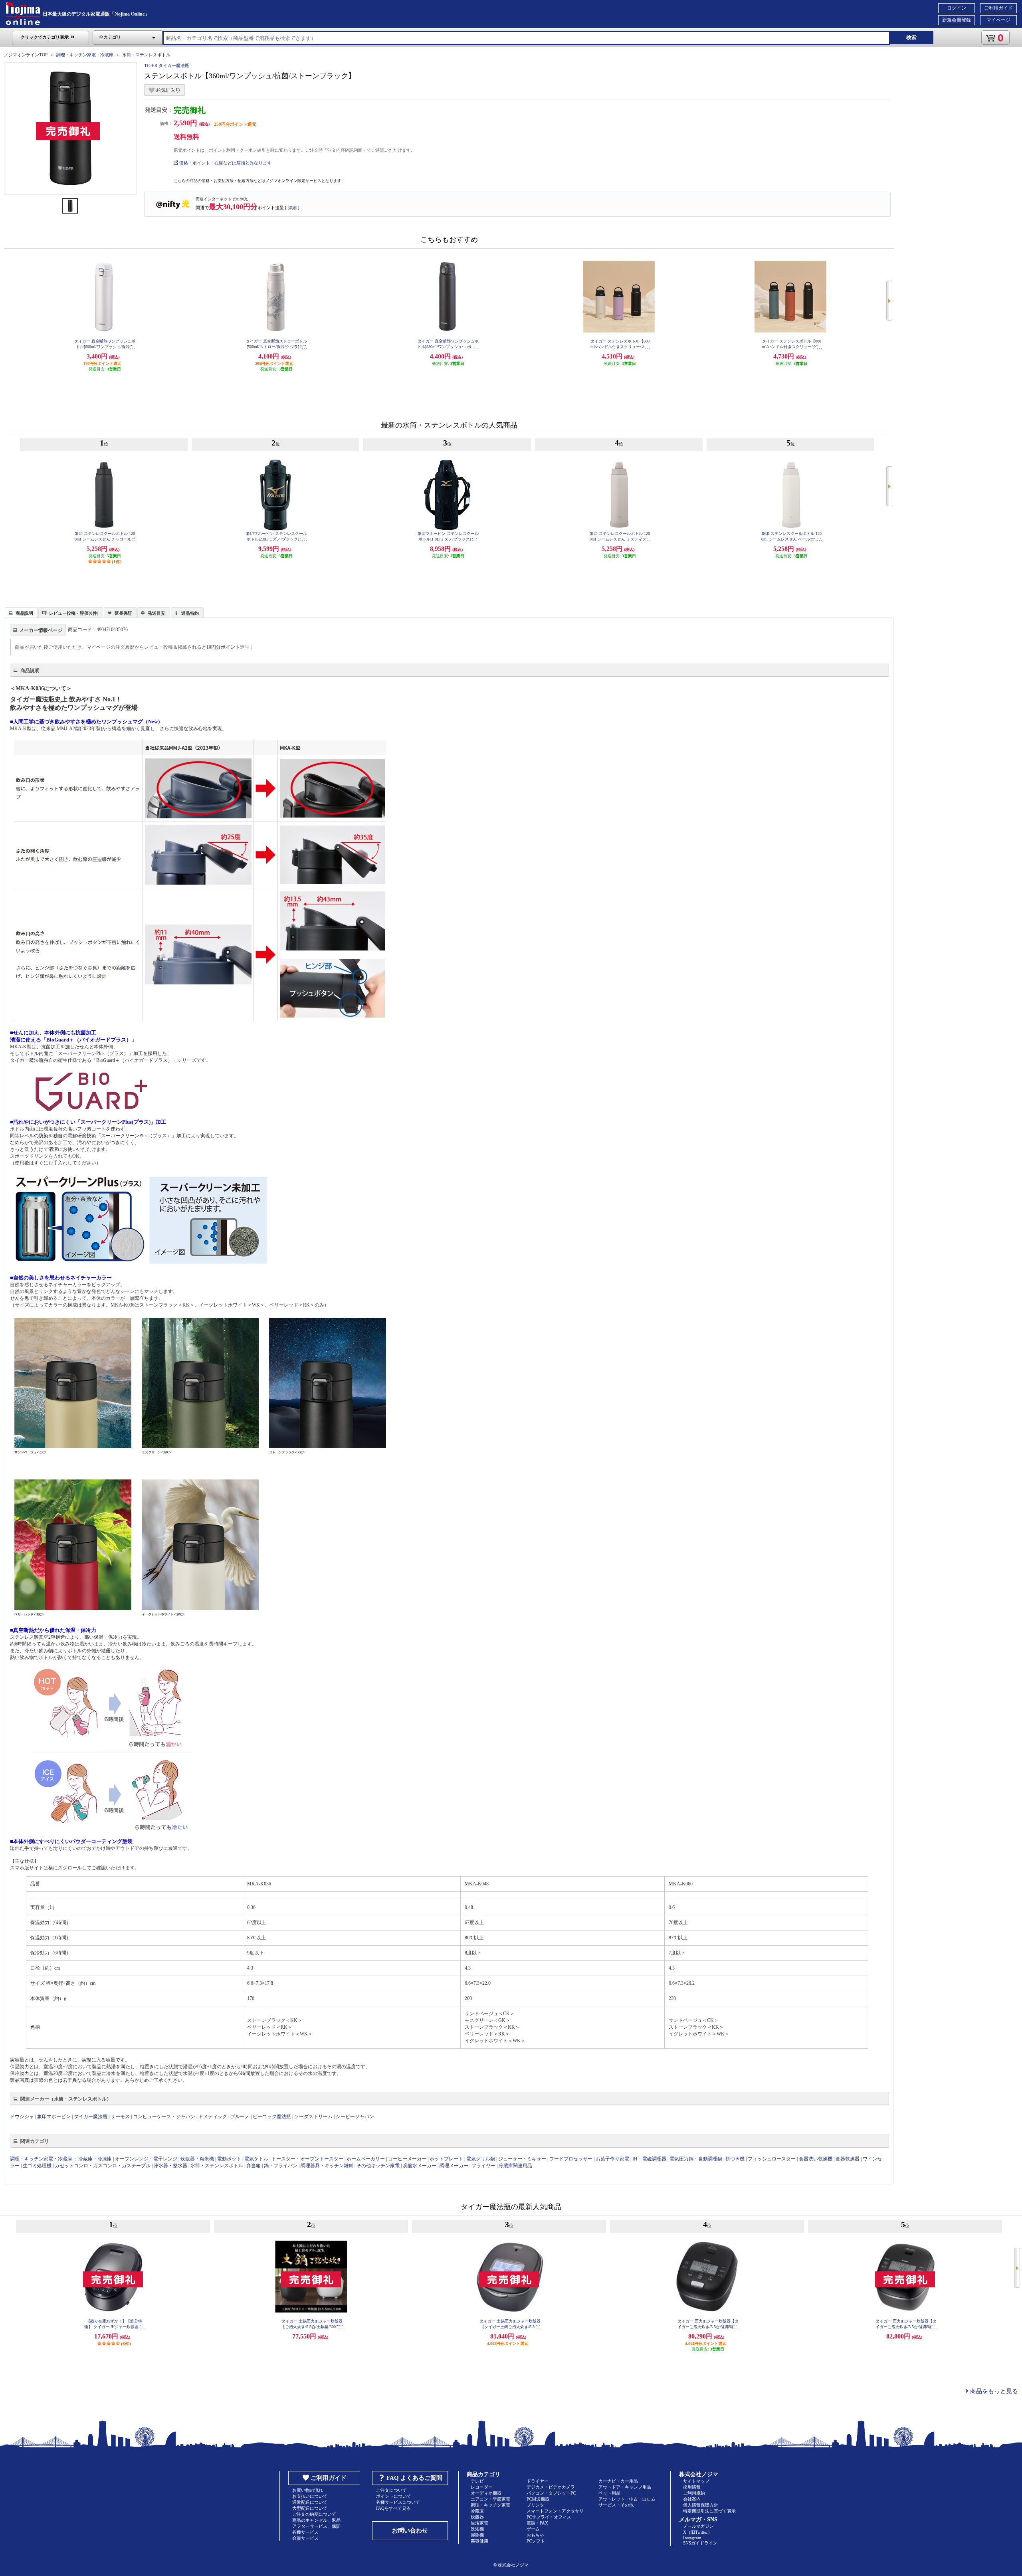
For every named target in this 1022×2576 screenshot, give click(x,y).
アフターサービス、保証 (316, 2526)
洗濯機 (477, 2529)
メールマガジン (698, 2526)
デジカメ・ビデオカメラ (551, 2487)
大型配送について (310, 2508)
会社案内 (692, 2499)
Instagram (692, 2538)
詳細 (292, 208)
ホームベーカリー (366, 2159)
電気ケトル (256, 2159)
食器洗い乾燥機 (816, 2159)
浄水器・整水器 (170, 2166)
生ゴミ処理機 (37, 2166)
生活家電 (479, 2523)
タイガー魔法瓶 (91, 2117)
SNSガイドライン (700, 2543)
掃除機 (477, 2535)
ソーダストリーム (313, 2117)
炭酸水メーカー (420, 2166)
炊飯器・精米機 (197, 2159)
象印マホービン (54, 2117)
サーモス (120, 2117)
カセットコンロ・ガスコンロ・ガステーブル (103, 2166)
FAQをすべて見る (393, 2508)
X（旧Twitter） (698, 2532)
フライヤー (483, 2166)
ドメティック (213, 2117)
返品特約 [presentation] (190, 613)
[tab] (21, 612)
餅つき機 (735, 2159)
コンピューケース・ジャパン (164, 2117)
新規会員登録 (957, 20)
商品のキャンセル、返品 (316, 2520)
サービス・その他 (616, 2505)
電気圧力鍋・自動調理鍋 (696, 2159)
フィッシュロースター (772, 2159)
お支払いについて (310, 2496)
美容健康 (479, 2541)
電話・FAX (537, 2523)
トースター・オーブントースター (307, 2159)
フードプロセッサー (571, 2159)
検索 (911, 37)
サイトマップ (696, 2481)
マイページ (998, 20)
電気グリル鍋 (481, 2159)
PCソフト (536, 2541)
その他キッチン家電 (378, 2166)
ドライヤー (538, 2481)
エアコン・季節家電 (490, 2499)
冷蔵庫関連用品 (515, 2166)
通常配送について (310, 2502)
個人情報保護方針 (701, 2505)
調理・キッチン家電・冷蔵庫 (85, 55)
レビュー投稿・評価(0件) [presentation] (74, 613)
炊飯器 (477, 2517)
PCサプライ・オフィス (549, 2517)
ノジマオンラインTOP (26, 55)
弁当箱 (254, 2166)
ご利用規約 (694, 2493)
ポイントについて (394, 2496)
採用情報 (692, 2487)
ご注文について (391, 2490)
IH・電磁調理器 (649, 2159)
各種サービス (305, 2532)
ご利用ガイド (998, 8)
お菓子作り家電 (612, 2159)
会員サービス (305, 2538)
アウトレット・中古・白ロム (627, 2499)
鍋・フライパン (281, 2166)
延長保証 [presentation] (123, 613)
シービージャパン (355, 2117)
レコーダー (482, 2487)
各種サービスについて (398, 2502)
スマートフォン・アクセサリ (555, 2511)
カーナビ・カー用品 (618, 2481)
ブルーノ (240, 2117)
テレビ (477, 2481)
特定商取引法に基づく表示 (709, 2511)
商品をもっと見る (993, 2391)
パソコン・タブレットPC (551, 2493)
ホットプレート (446, 2159)
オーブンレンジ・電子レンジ (146, 2159)
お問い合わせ (410, 2530)
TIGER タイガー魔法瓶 (167, 65)
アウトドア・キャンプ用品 (625, 2487)
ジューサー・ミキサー (522, 2159)
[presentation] (20, 612)
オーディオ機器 (486, 2493)
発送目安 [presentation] (156, 613)
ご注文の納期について (314, 2514)
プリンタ (535, 2505)
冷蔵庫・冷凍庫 (95, 2159)
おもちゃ (535, 2535)
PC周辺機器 (538, 2499)
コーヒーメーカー (407, 2159)
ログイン (957, 8)
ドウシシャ (22, 2117)
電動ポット (229, 2159)
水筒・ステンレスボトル (146, 55)
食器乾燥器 (848, 2159)
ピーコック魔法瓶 (272, 2117)
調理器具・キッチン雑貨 (327, 2166)
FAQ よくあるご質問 (414, 2478)
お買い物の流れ (308, 2490)
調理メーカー (454, 2166)
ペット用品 (609, 2493)
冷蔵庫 (477, 2511)
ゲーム (533, 2529)
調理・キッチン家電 (490, 2505)
